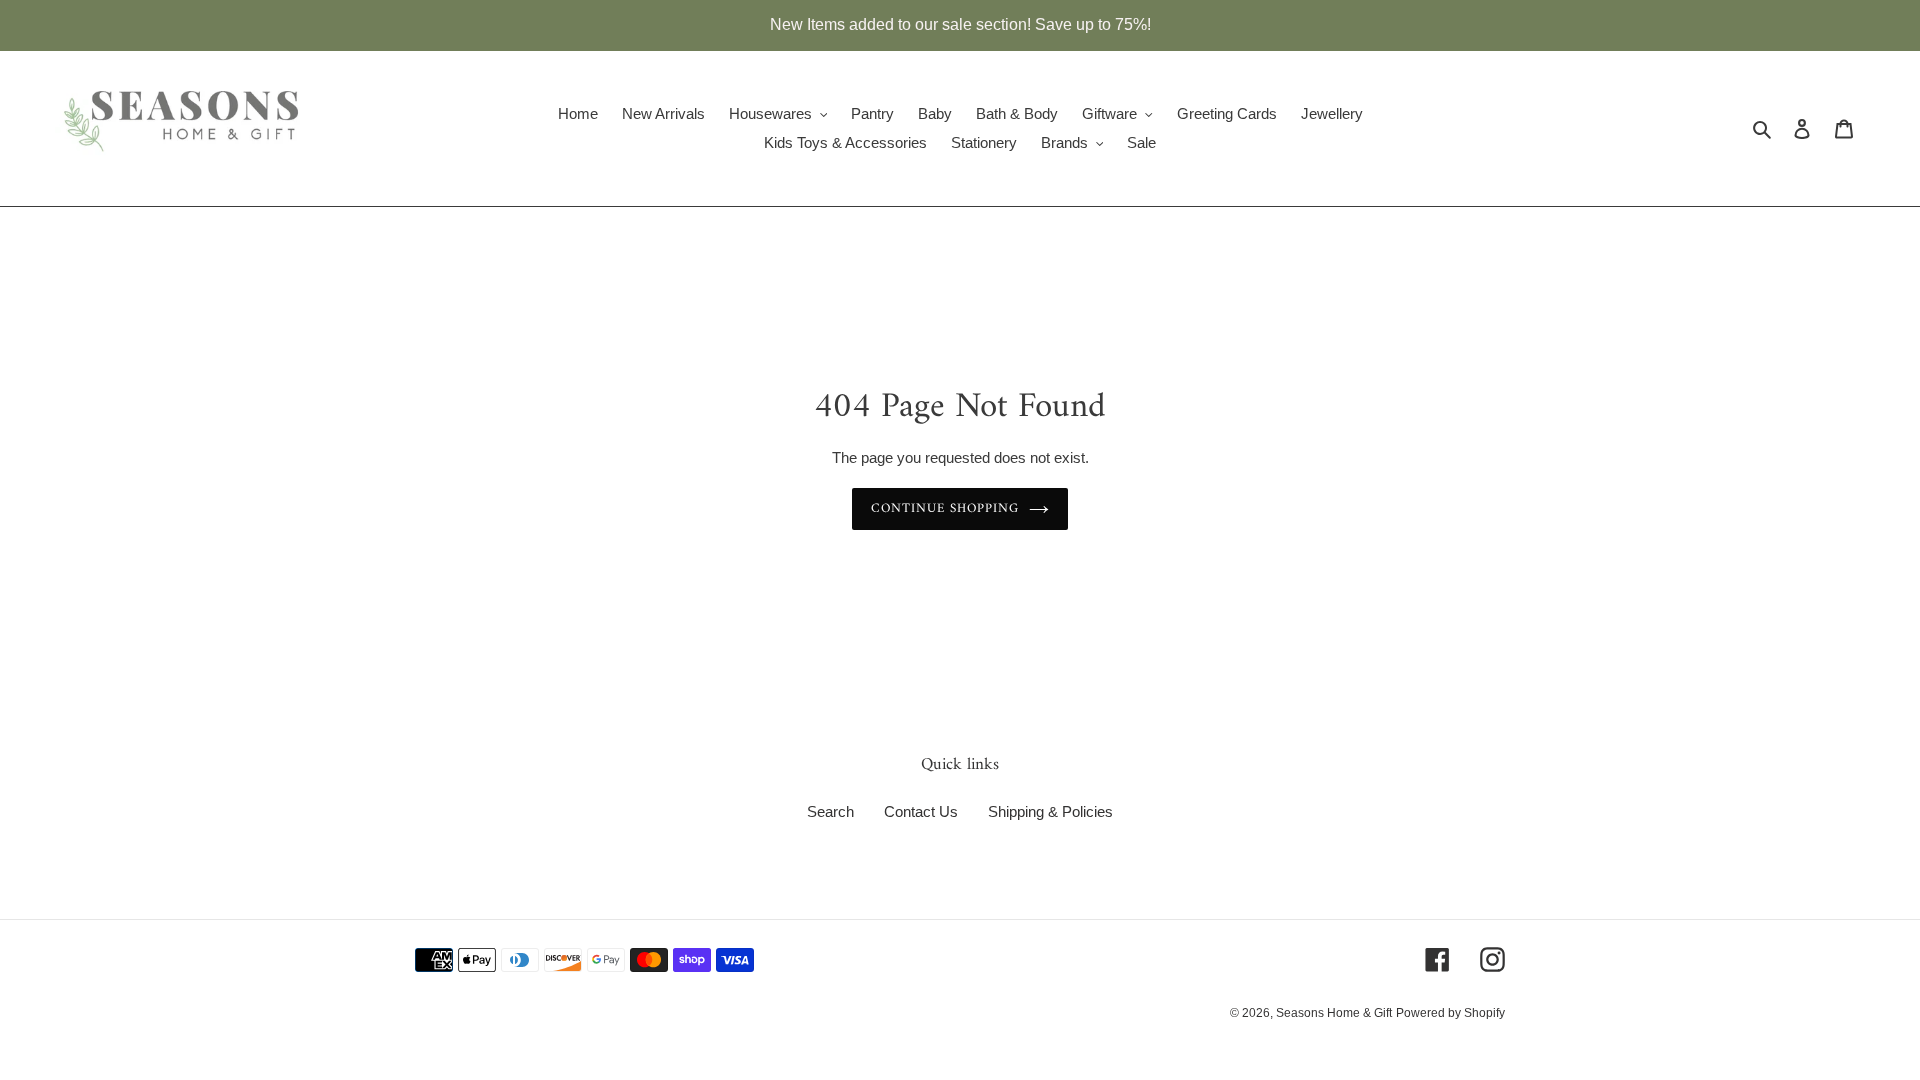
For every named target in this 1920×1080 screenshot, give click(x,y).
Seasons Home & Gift (1334, 1013)
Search (830, 811)
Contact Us (921, 811)
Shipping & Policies (1050, 811)
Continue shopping (945, 508)
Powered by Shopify (1450, 1013)
